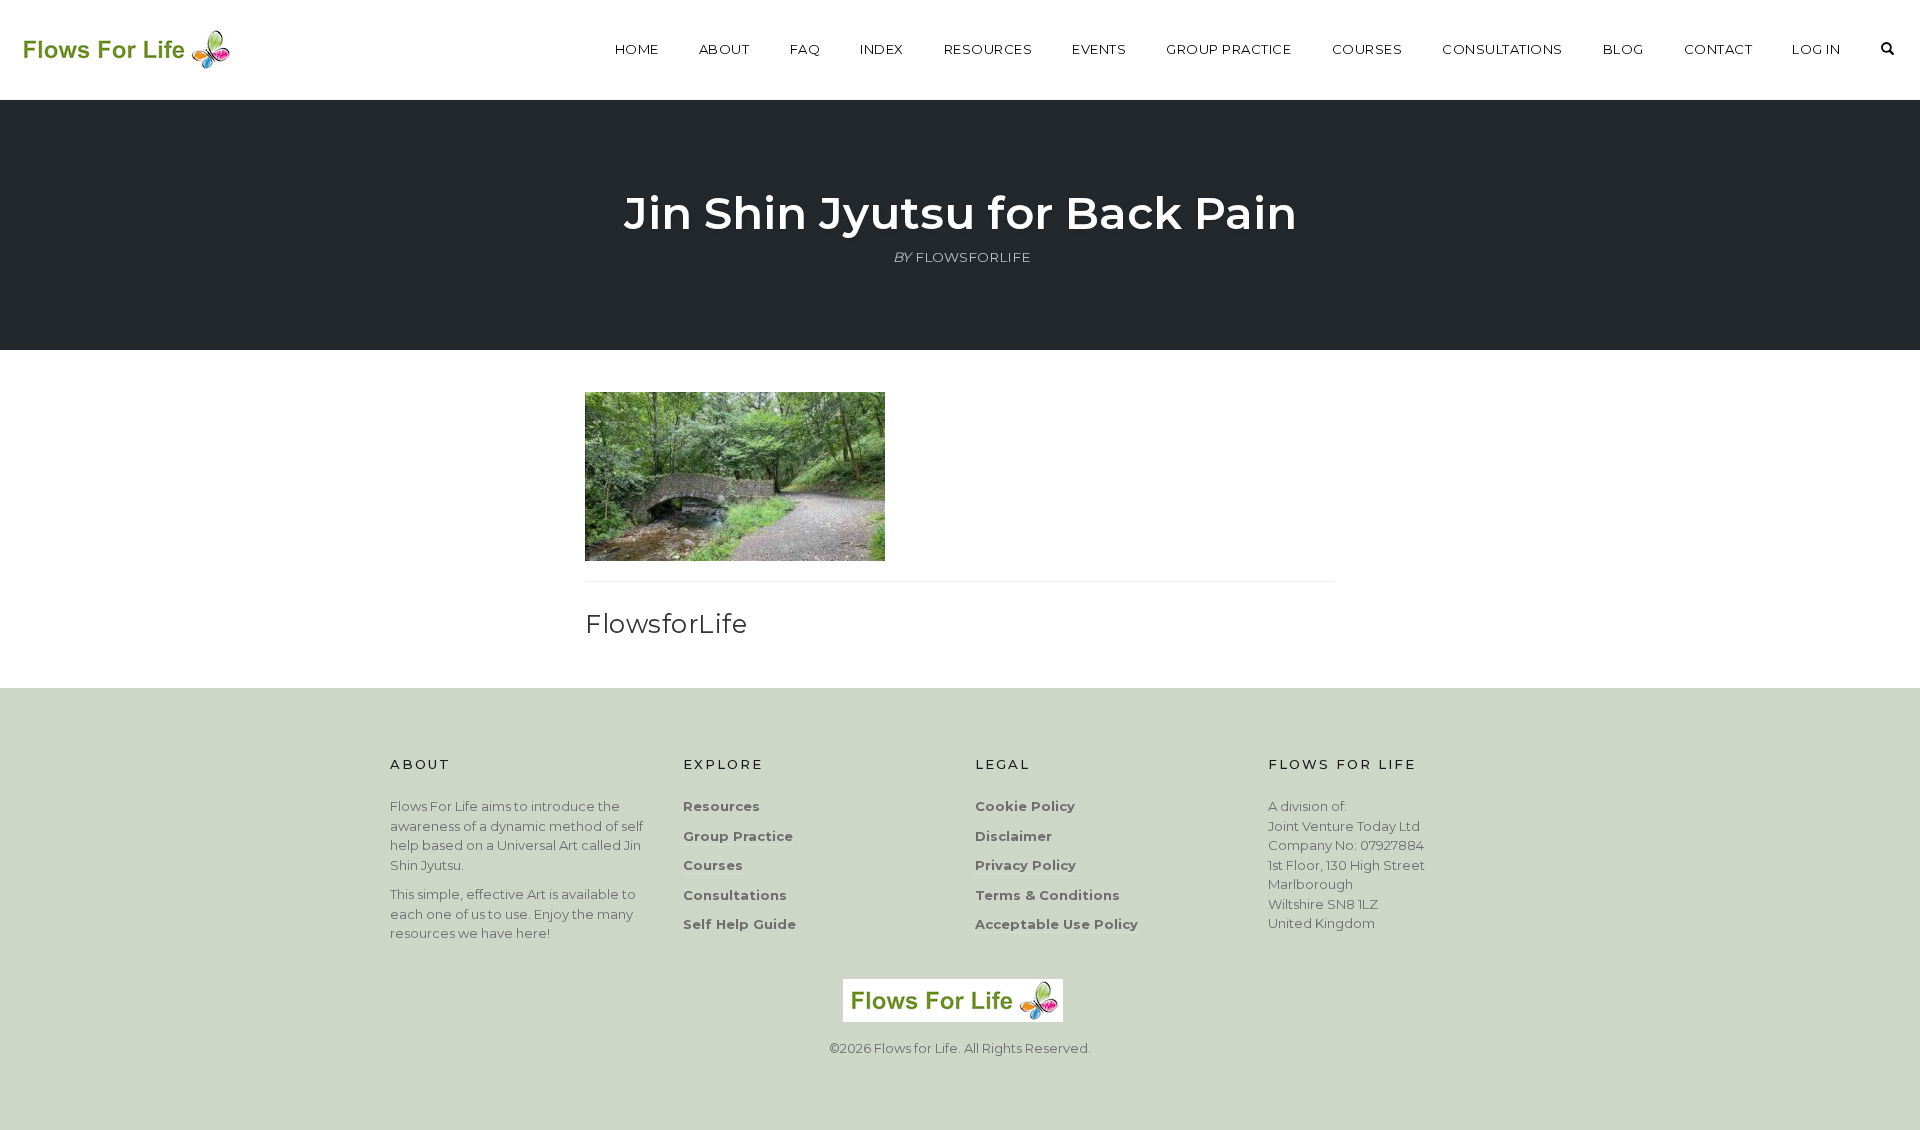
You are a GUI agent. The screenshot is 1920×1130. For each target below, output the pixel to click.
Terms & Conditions (1047, 895)
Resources (721, 806)
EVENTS (1099, 49)
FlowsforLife (666, 623)
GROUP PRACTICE (1228, 49)
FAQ (805, 49)
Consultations (735, 895)
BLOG (1623, 49)
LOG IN (1816, 49)
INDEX (882, 49)
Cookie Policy (1025, 806)
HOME (637, 49)
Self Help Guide (739, 924)
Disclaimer (1013, 836)
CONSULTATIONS (1502, 49)
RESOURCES (988, 49)
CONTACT (1718, 49)
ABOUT (724, 49)
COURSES (1367, 49)
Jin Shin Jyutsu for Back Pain (960, 212)
